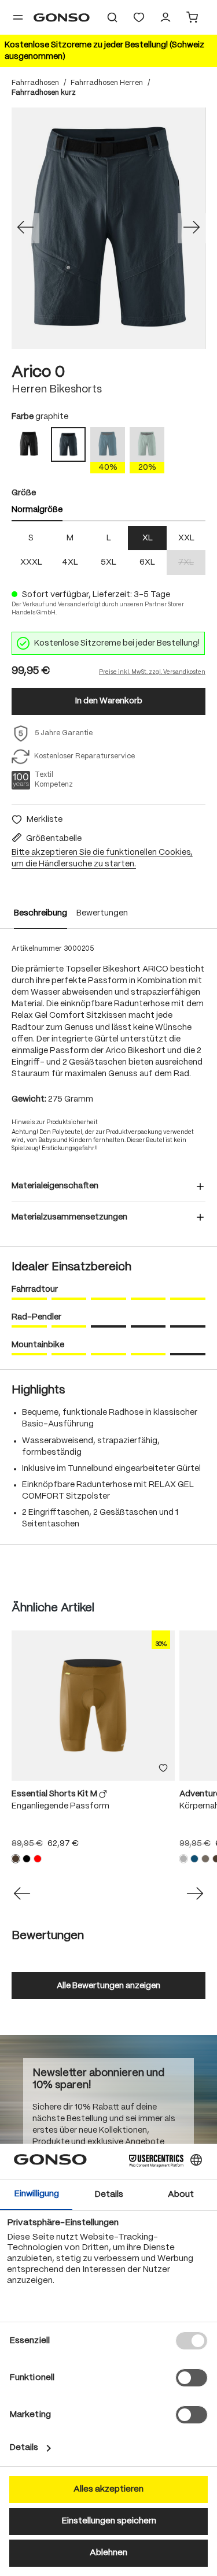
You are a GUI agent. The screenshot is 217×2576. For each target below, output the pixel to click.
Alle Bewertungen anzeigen (108, 1986)
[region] (108, 228)
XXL (186, 538)
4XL (70, 562)
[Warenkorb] (192, 17)
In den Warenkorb (109, 701)
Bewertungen (102, 913)
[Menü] (18, 17)
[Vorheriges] (25, 228)
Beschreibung (41, 913)
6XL (147, 562)
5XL (108, 562)
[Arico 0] (108, 228)
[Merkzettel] (139, 17)
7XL (192, 563)
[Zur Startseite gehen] (62, 17)
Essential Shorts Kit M (55, 1794)
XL (148, 538)
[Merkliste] (163, 1769)
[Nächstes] (192, 228)
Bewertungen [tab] (48, 1936)
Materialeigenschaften (55, 1186)
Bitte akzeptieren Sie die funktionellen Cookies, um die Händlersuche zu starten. (102, 858)
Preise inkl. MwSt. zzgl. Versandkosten (152, 672)
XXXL (31, 562)
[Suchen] (112, 17)
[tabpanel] (108, 551)
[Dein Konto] (165, 17)
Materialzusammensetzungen (69, 1217)
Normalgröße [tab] (37, 510)
